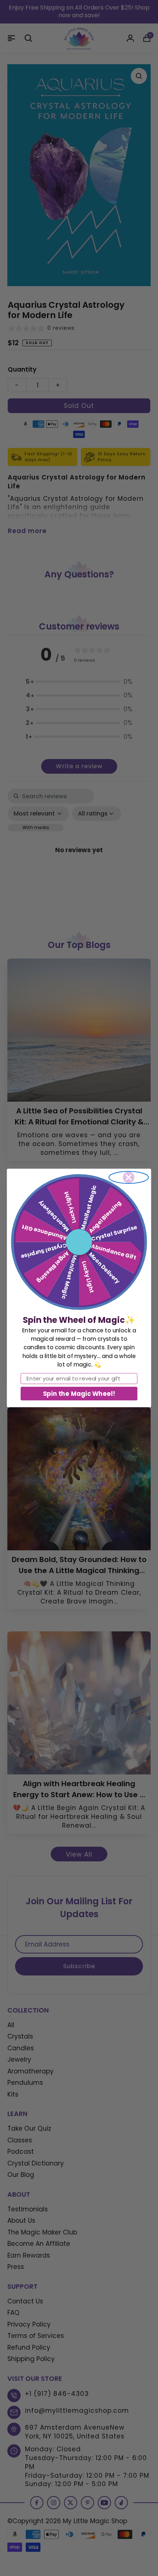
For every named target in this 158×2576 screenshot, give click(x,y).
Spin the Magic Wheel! (79, 1393)
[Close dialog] (129, 1177)
